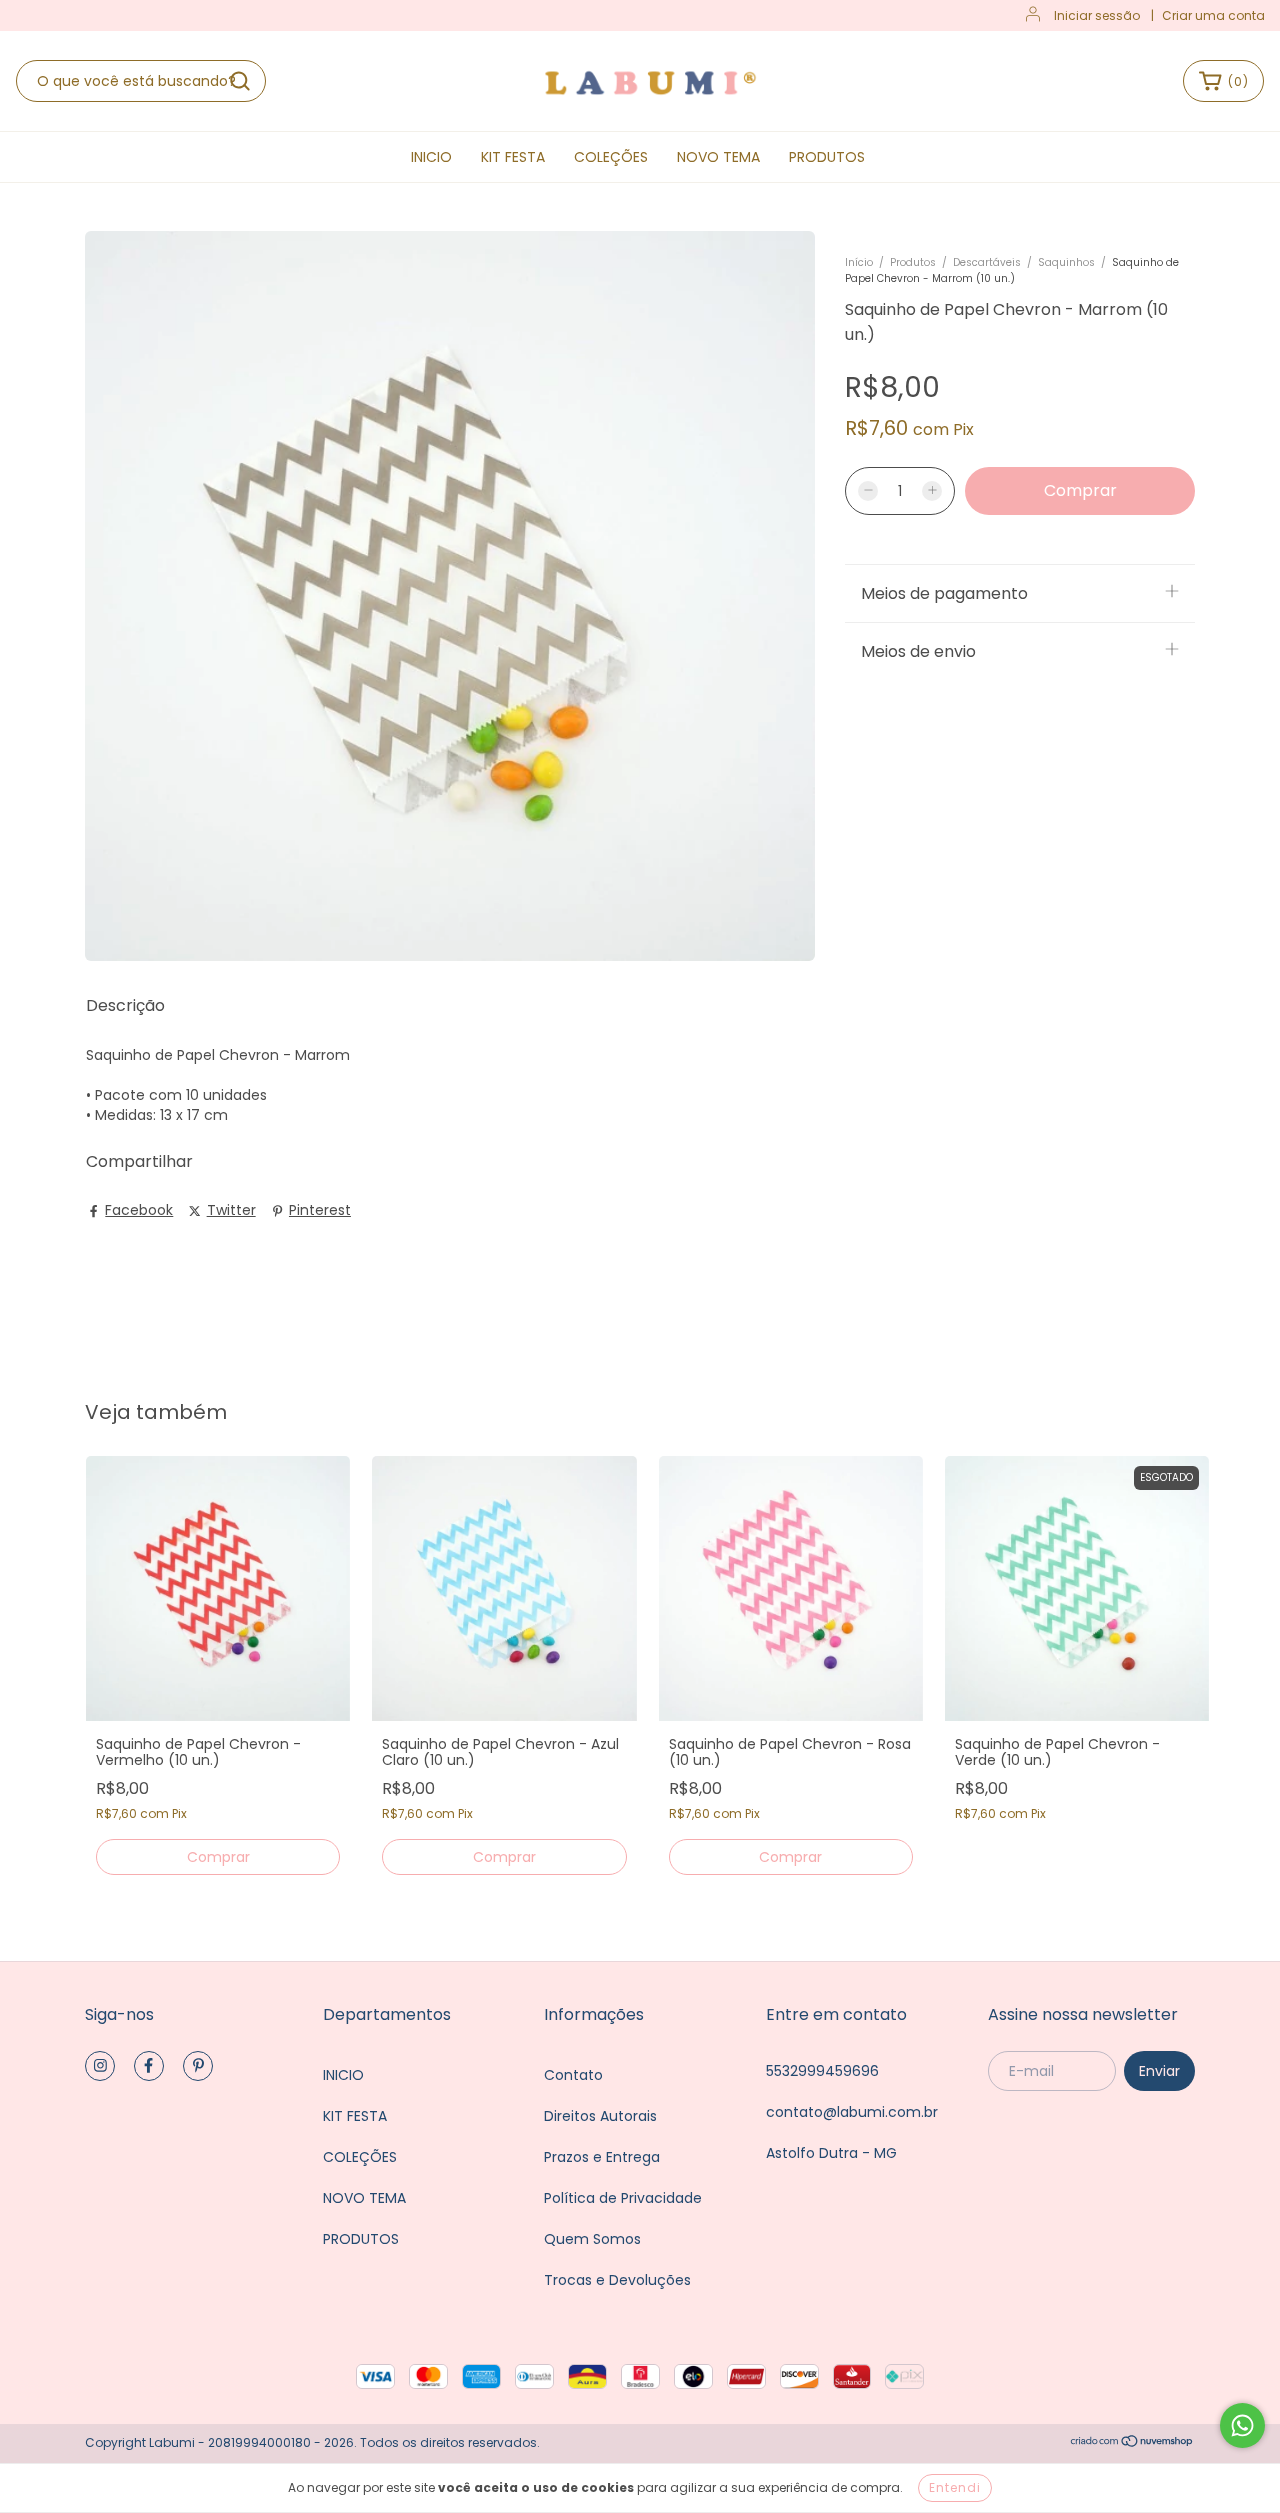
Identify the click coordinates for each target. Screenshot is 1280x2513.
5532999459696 (822, 2071)
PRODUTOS (827, 157)
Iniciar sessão (1097, 15)
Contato (573, 2075)
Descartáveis (987, 262)
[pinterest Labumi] (198, 2066)
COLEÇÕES (611, 157)
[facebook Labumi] (149, 2066)
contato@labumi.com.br (852, 2112)
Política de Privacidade (623, 2198)
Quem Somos (592, 2239)
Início (859, 262)
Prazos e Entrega (602, 2157)
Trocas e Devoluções (617, 2280)
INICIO (431, 157)
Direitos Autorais (600, 2116)
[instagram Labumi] (100, 2066)
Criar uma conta (1213, 15)
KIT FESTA (513, 157)
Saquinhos (1066, 262)
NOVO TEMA (718, 157)
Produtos (913, 262)
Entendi (955, 2487)
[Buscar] (240, 81)
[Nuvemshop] (1132, 2443)
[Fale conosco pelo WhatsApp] (1242, 2425)
